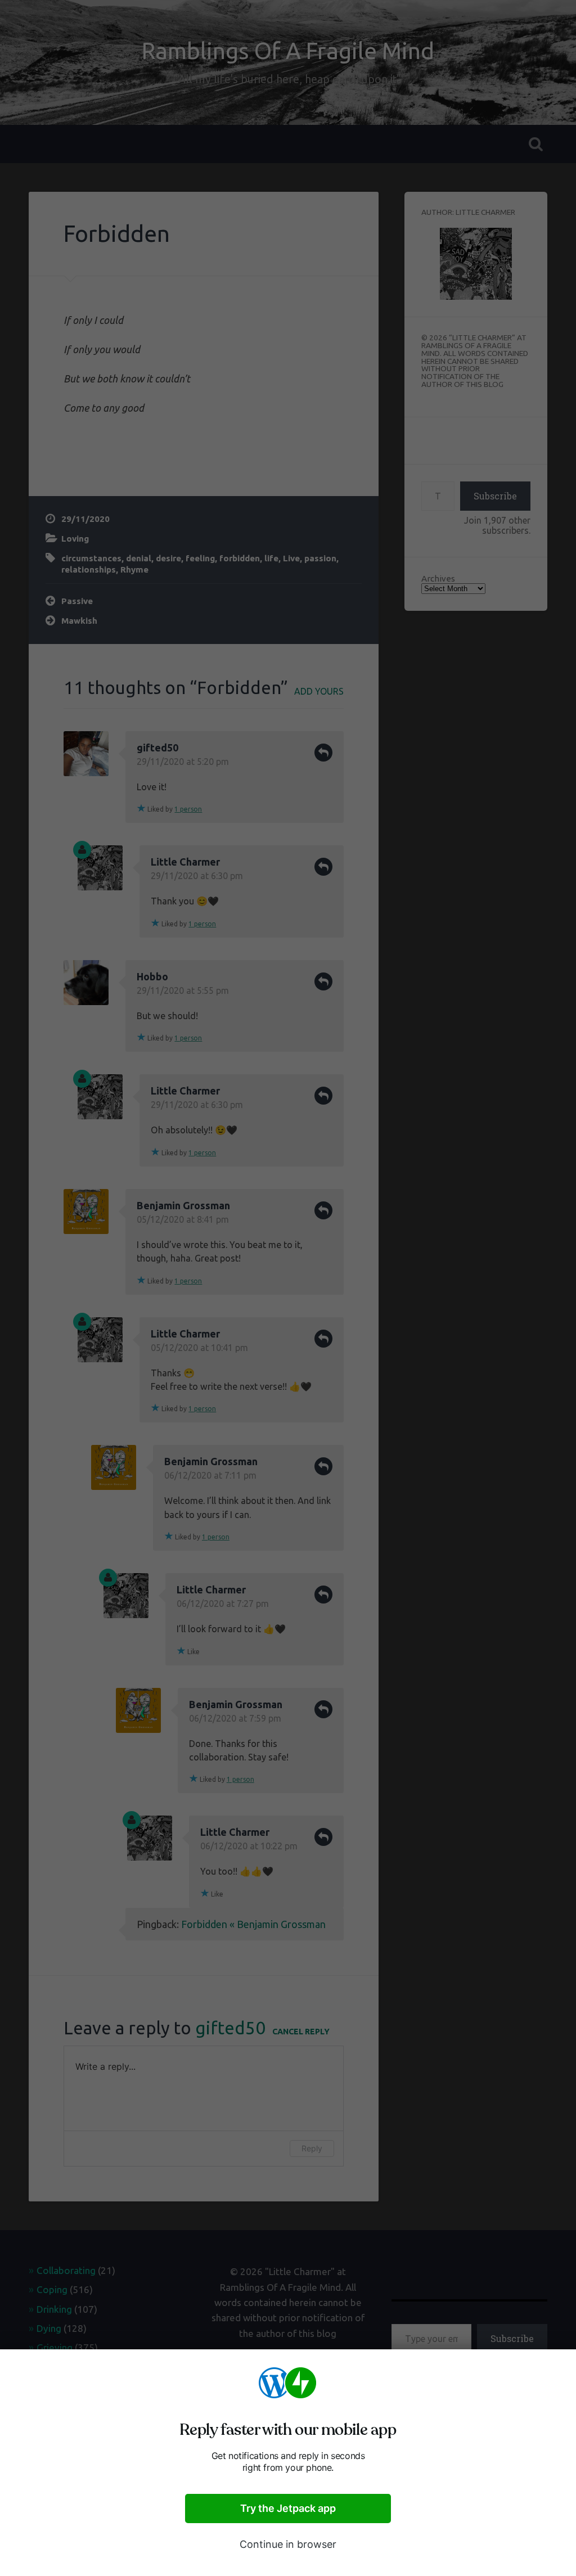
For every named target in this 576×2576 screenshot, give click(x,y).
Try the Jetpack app (288, 2508)
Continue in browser (288, 2544)
